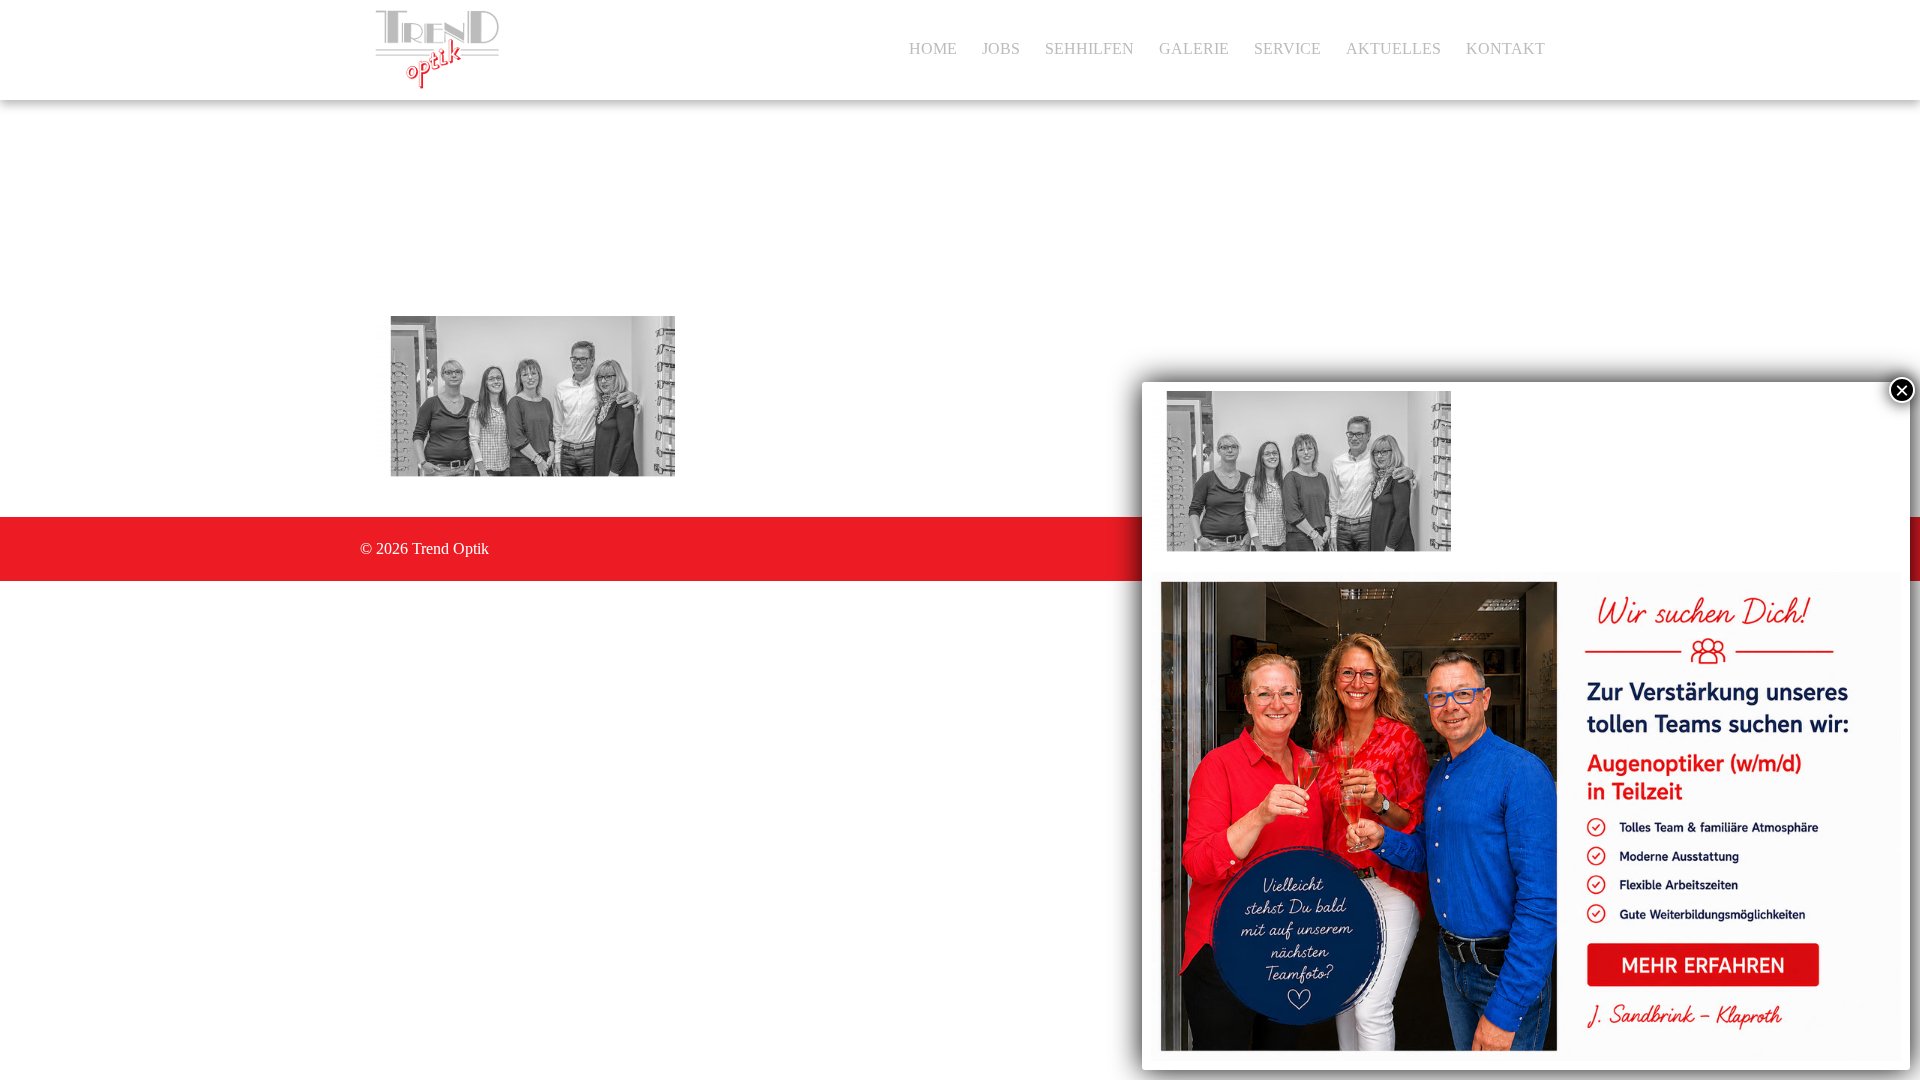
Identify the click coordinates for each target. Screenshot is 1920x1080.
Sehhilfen (1089, 48)
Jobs (1001, 48)
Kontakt (1505, 48)
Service (1287, 48)
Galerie (1194, 48)
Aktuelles (1393, 48)
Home (933, 48)
